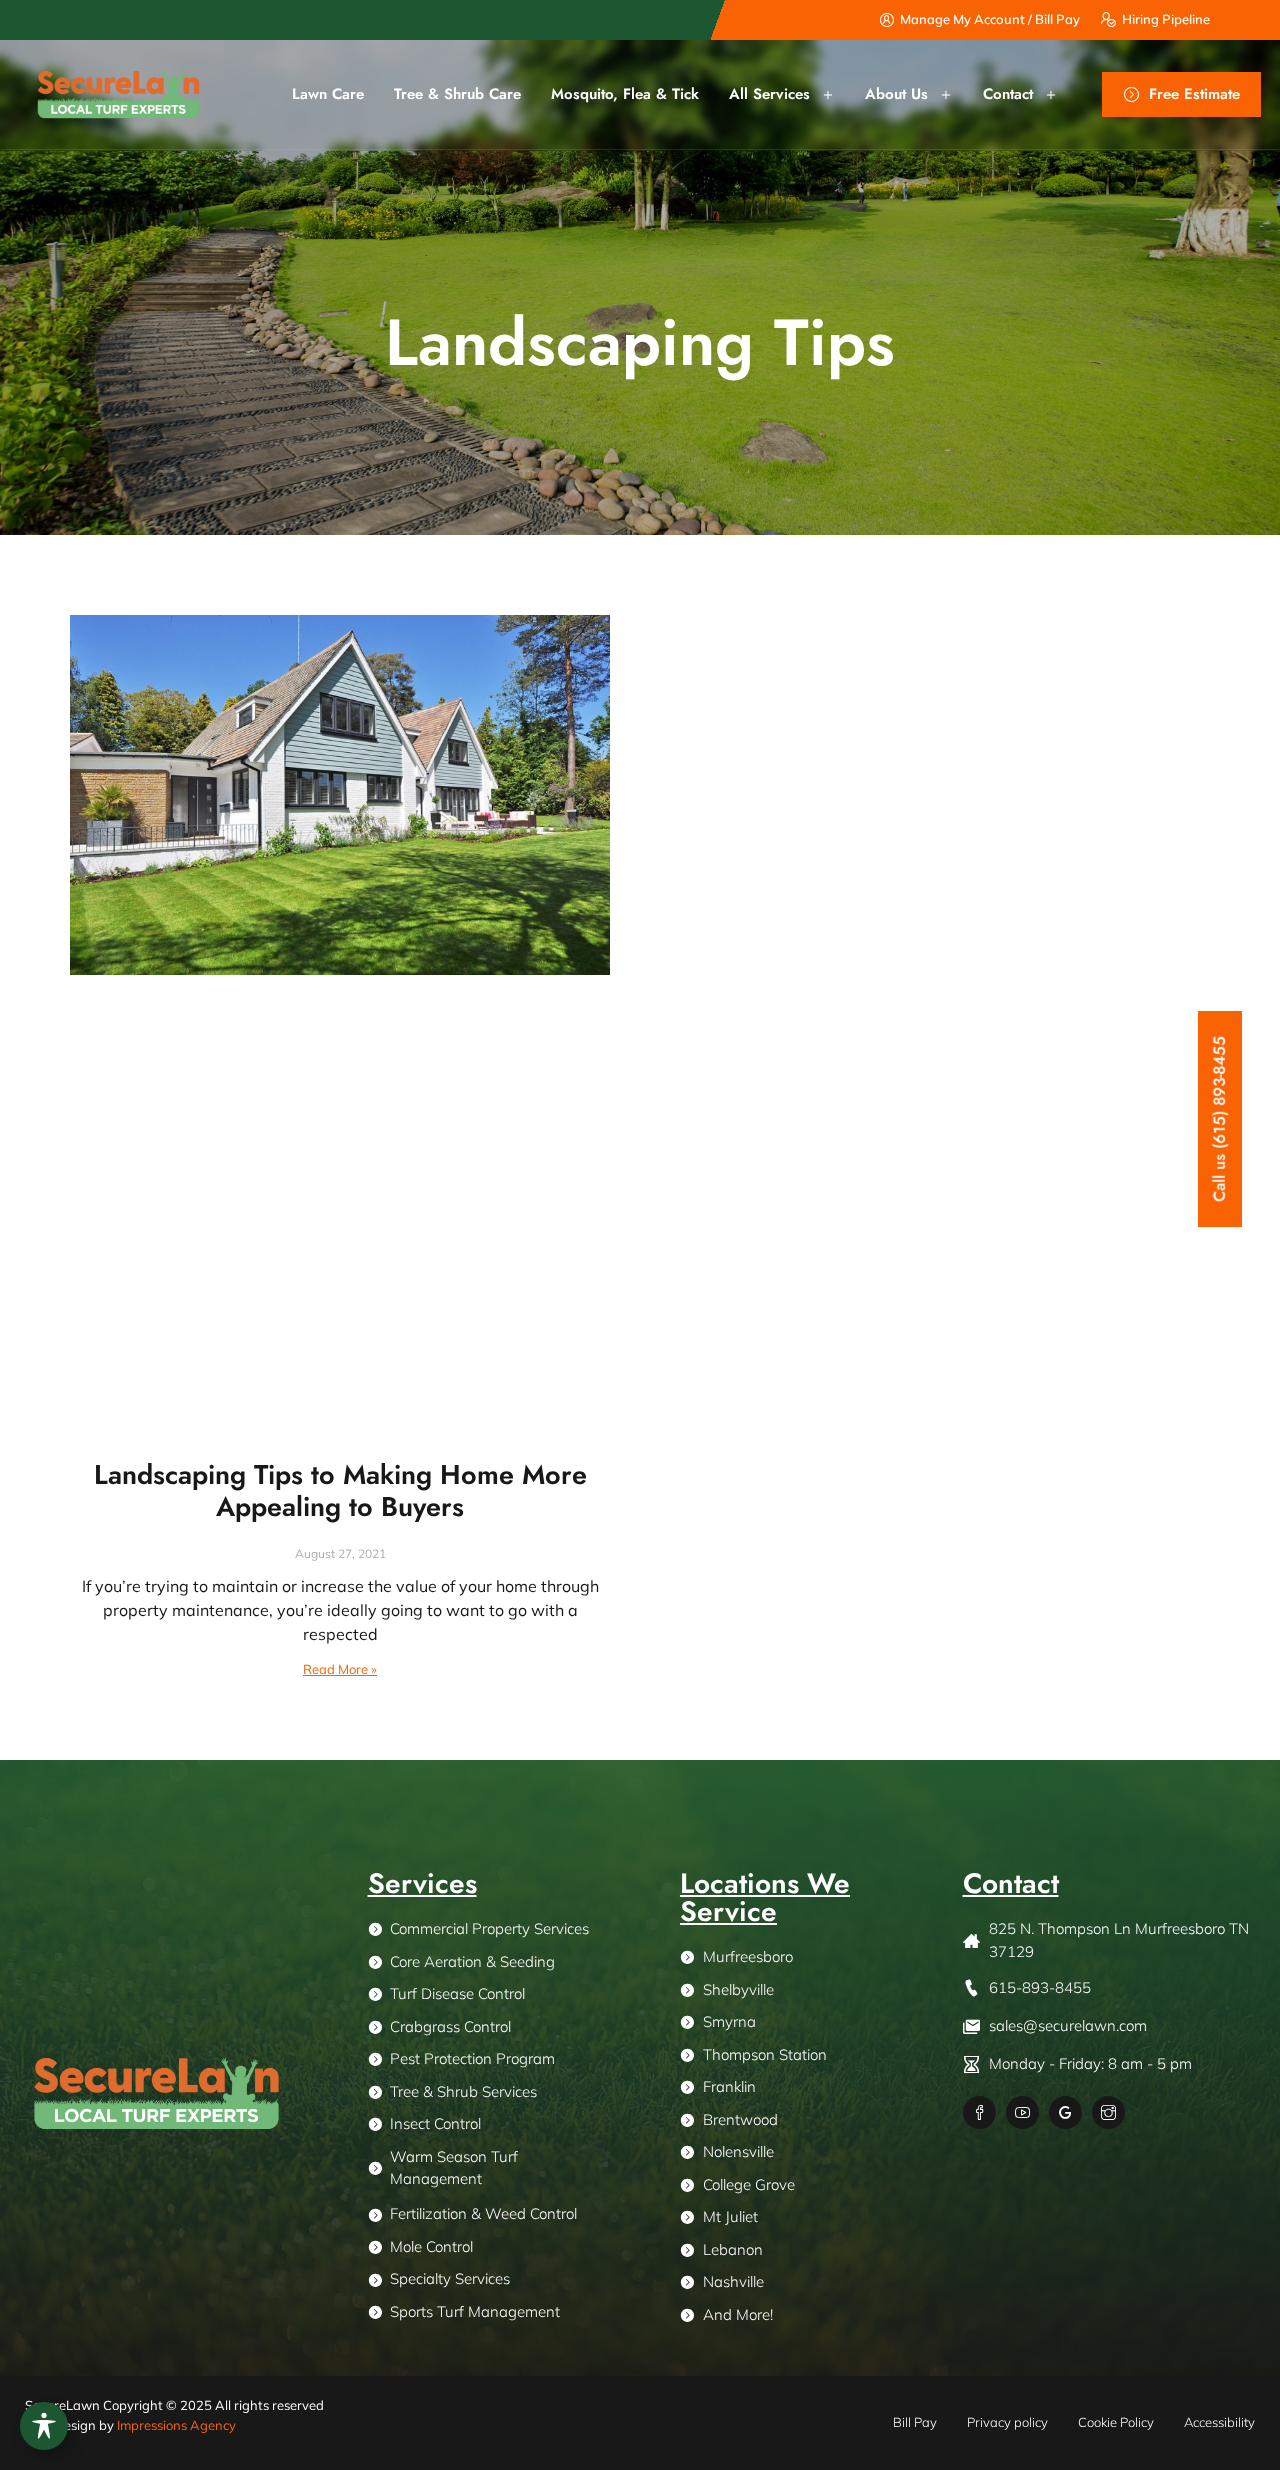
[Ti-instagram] (1108, 2112)
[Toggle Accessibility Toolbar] (44, 2426)
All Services (769, 94)
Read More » (340, 1669)
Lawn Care (328, 94)
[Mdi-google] (1065, 2112)
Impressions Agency (176, 2425)
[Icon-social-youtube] (1022, 2112)
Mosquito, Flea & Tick (625, 94)
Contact (1008, 94)
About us (896, 94)
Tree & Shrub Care (457, 94)
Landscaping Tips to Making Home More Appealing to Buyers (340, 1490)
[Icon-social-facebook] (979, 2112)
